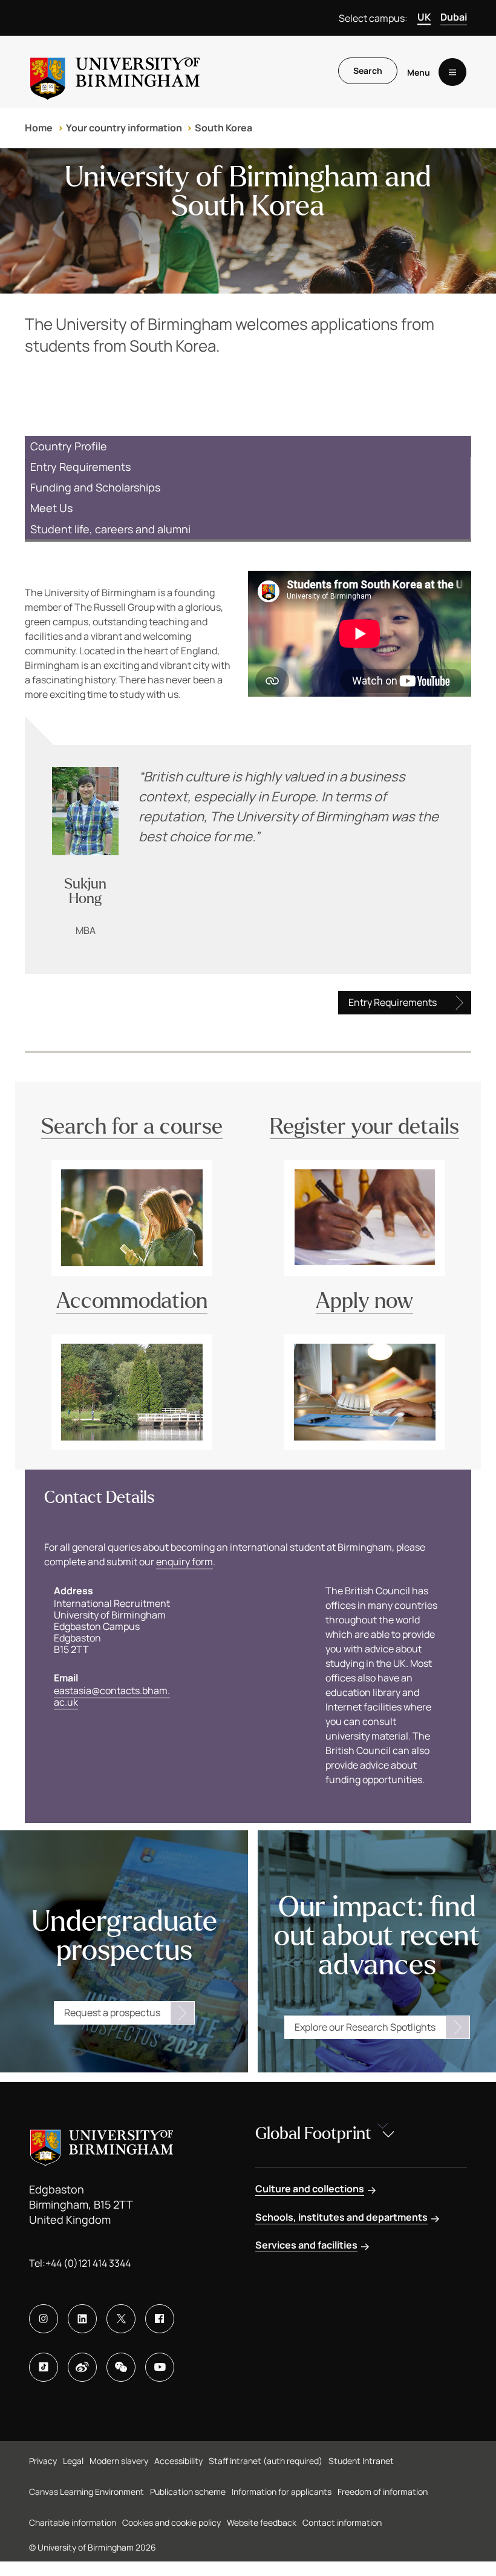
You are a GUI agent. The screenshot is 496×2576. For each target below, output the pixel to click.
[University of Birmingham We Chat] (121, 2367)
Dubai (454, 17)
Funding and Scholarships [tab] (95, 487)
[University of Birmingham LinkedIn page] (82, 2319)
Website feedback (262, 2522)
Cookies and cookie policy (171, 2522)
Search (368, 71)
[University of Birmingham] (115, 72)
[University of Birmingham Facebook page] (160, 2319)
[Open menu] (452, 72)
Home (39, 128)
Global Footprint (313, 2134)
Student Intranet (361, 2461)
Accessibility (178, 2461)
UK (424, 17)
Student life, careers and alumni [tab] (110, 529)
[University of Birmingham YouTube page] (160, 2367)
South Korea (224, 128)
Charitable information (73, 2522)
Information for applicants (282, 2492)
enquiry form (184, 1562)
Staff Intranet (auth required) (266, 2461)
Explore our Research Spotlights (365, 2027)
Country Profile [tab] (69, 446)
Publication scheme (188, 2492)
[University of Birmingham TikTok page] (44, 2367)
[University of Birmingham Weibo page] (82, 2367)
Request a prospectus (112, 2012)
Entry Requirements (393, 1002)
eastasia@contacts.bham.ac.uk (112, 1696)
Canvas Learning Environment (86, 2492)
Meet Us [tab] (51, 508)
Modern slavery (119, 2461)
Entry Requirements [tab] (80, 467)
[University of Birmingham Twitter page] (121, 2319)
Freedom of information (383, 2492)
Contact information (342, 2522)
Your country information (124, 128)
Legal (73, 2461)
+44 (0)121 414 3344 (88, 2263)
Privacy (43, 2461)
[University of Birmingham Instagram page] (44, 2319)
